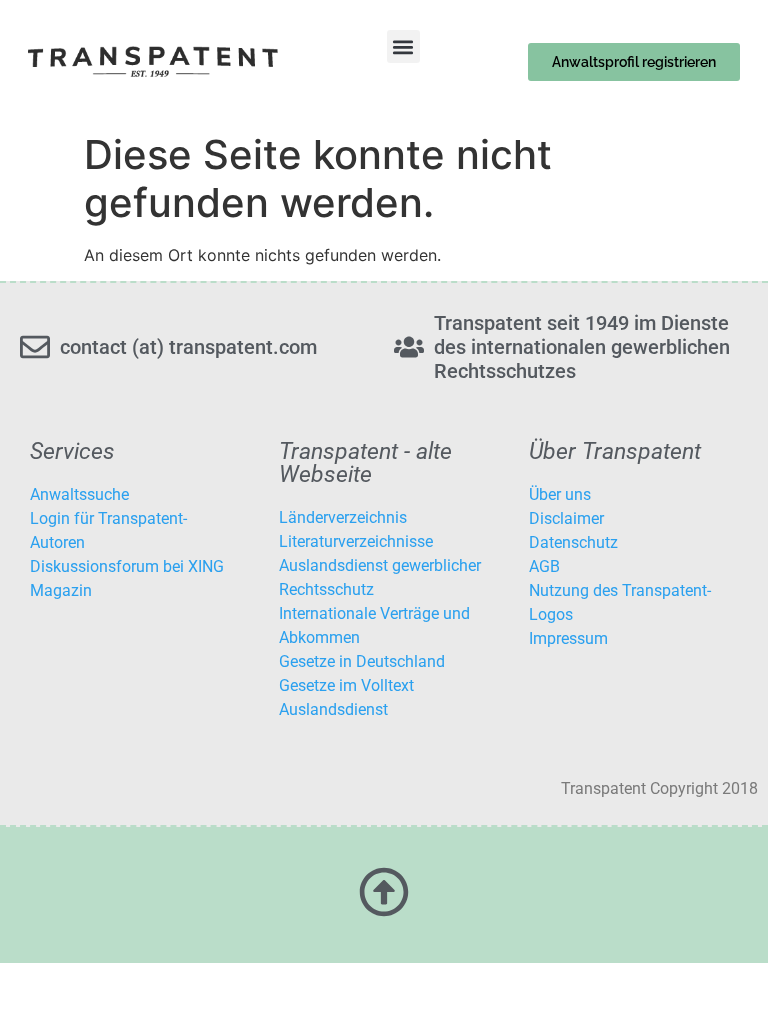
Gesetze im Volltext (346, 685)
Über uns (560, 494)
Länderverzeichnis (343, 517)
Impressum (568, 638)
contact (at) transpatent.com (188, 347)
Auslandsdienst (333, 709)
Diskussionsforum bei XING (127, 566)
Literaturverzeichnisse (356, 541)
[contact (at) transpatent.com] (35, 347)
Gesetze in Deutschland (362, 661)
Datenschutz (573, 542)
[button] (403, 46)
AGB (544, 566)
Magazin (61, 590)
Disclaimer (566, 518)
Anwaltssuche (79, 494)
